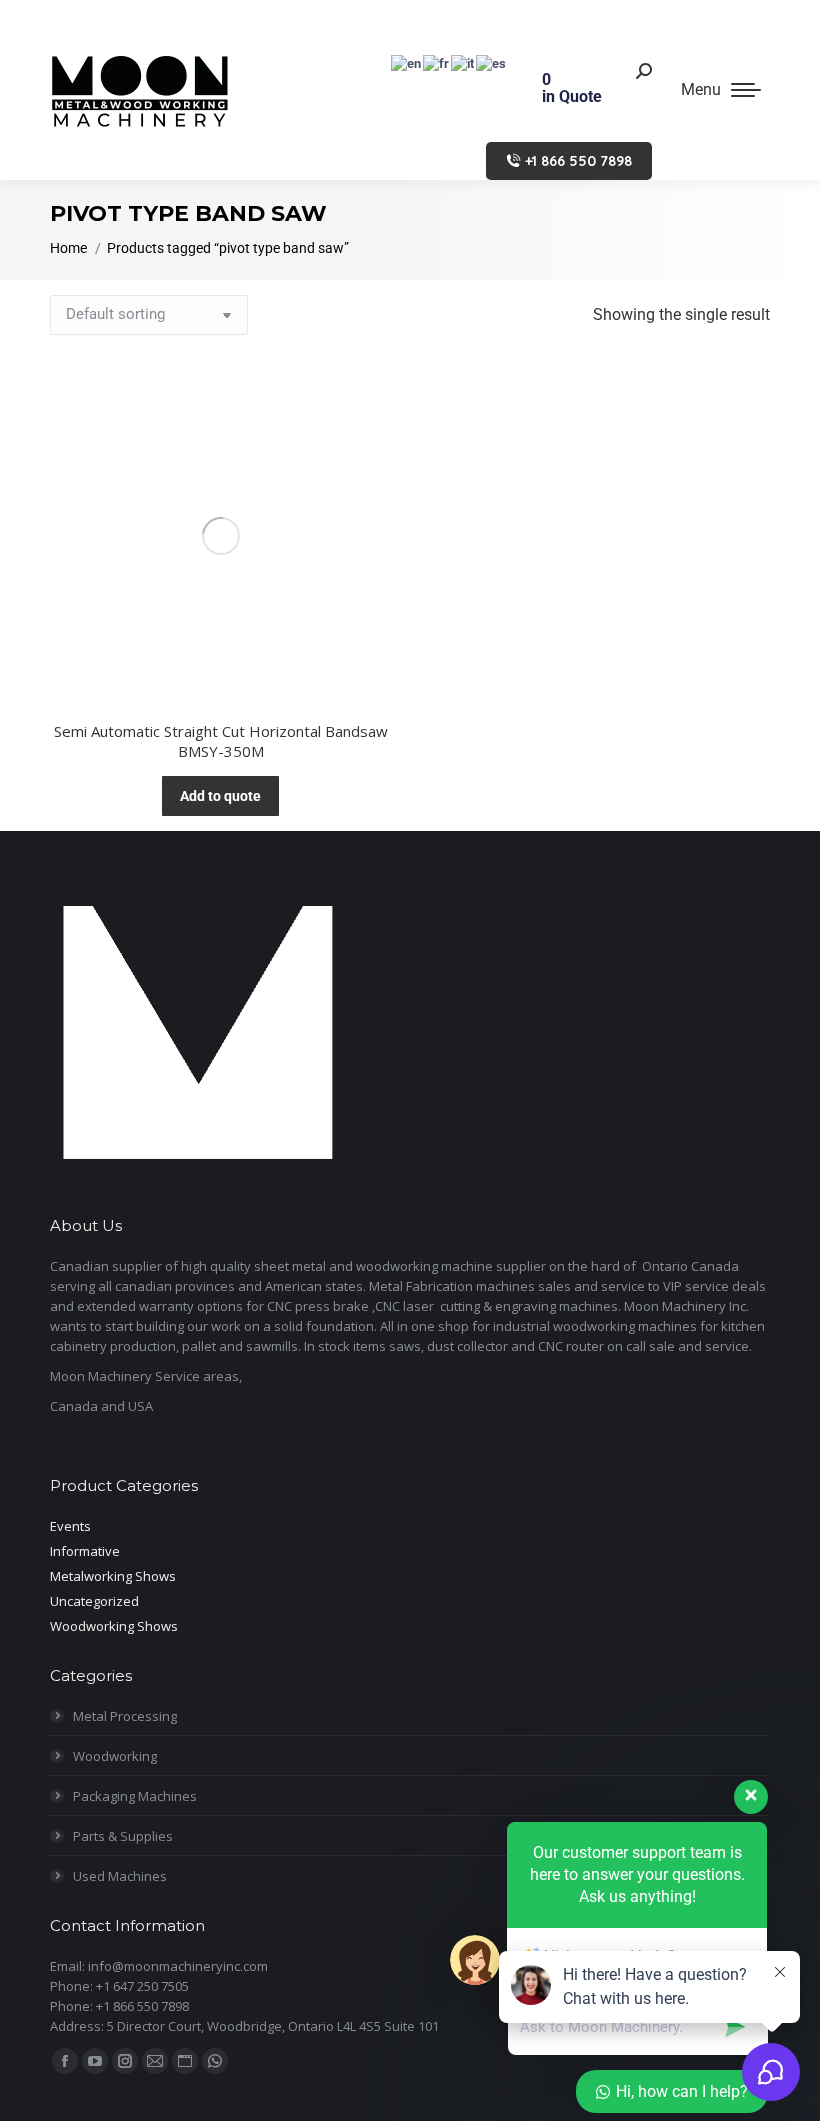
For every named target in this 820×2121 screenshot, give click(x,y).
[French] (437, 62)
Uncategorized (94, 1601)
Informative (85, 1551)
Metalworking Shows (113, 1576)
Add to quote (220, 796)
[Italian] (463, 62)
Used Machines (120, 1876)
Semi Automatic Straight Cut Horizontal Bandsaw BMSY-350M (221, 741)
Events (70, 1526)
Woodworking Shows (114, 1626)
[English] (407, 62)
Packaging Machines (135, 1796)
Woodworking (115, 1756)
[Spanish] (492, 62)
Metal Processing (125, 1716)
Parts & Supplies (123, 1836)
